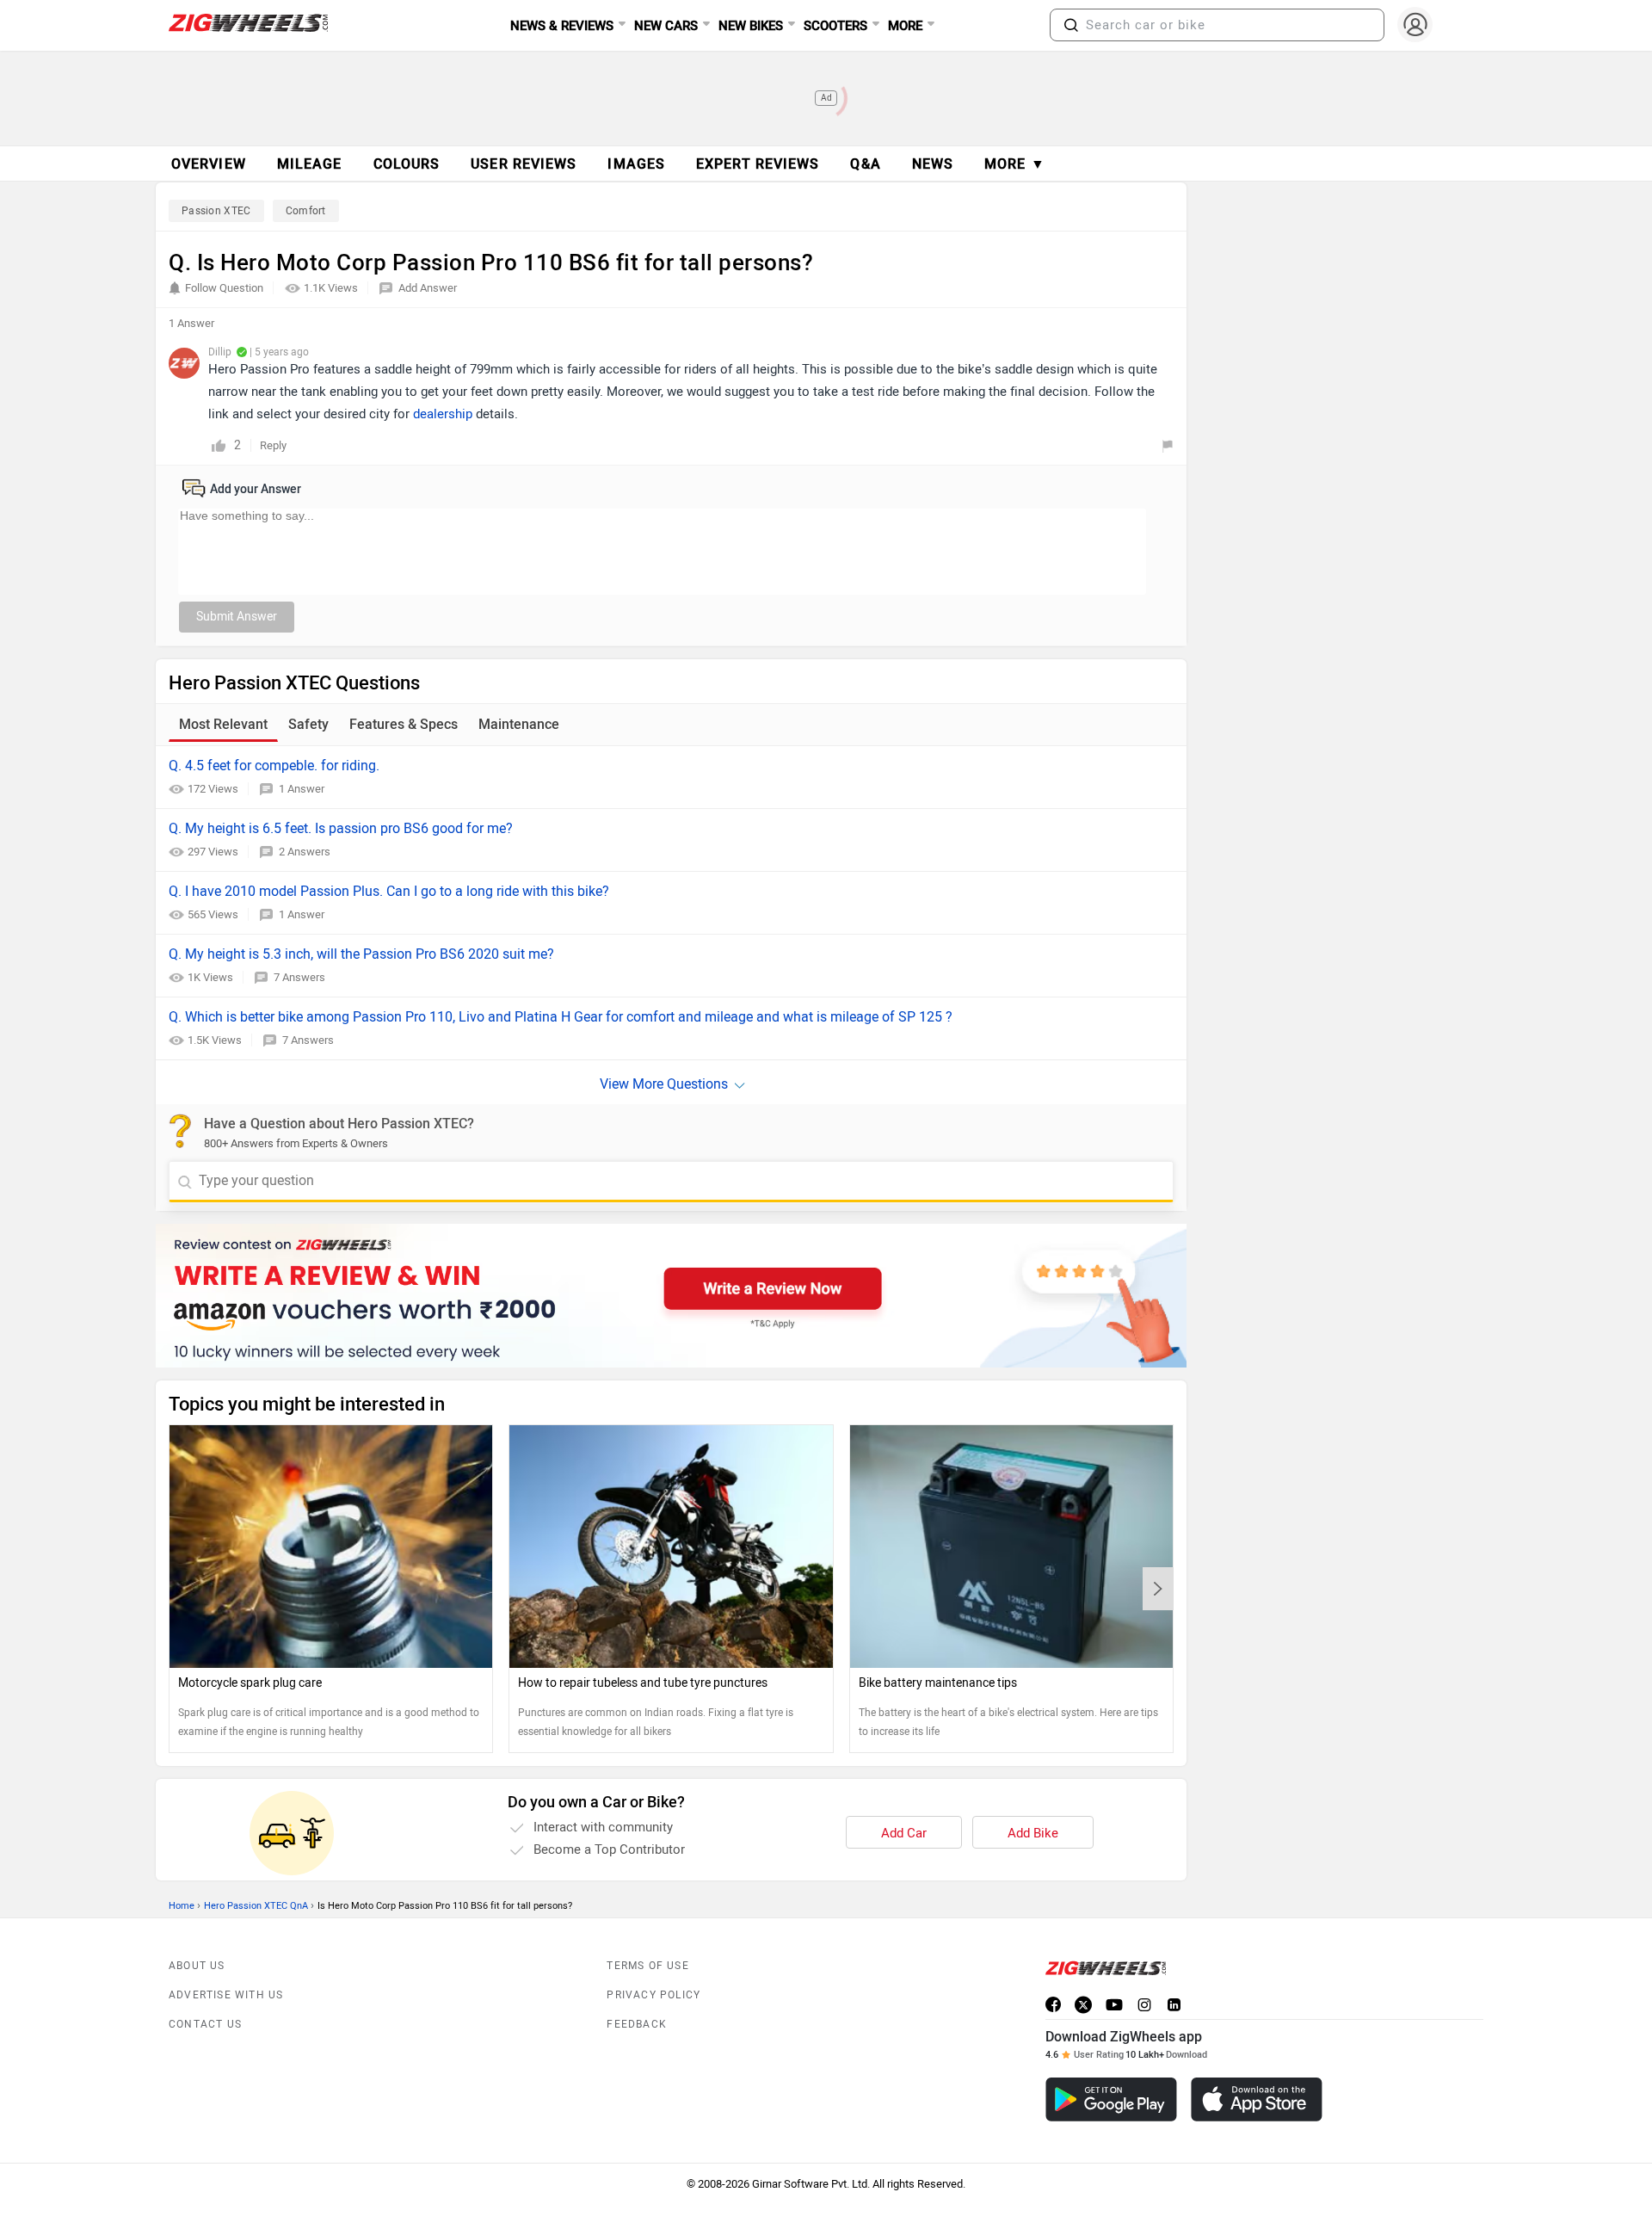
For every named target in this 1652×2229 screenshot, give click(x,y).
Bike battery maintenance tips (938, 1683)
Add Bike (1033, 1833)
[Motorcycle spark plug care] (331, 1546)
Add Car (904, 1833)
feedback (637, 2024)
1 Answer (302, 789)
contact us (205, 2024)
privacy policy (653, 1995)
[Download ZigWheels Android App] (1111, 2099)
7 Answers (299, 977)
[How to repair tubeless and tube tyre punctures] (671, 1546)
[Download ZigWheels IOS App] (1257, 2099)
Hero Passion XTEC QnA (256, 1906)
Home (182, 1906)
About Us (197, 1966)
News (933, 164)
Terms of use (647, 1966)
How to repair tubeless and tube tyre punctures (643, 1683)
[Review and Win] (671, 1296)
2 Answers (305, 852)
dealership (443, 414)
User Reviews (524, 164)
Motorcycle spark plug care (250, 1683)
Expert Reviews (758, 164)
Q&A (865, 164)
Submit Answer (237, 617)
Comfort (306, 211)
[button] (1071, 25)
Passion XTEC (216, 211)
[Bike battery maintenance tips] (1011, 1546)
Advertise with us (226, 1995)
